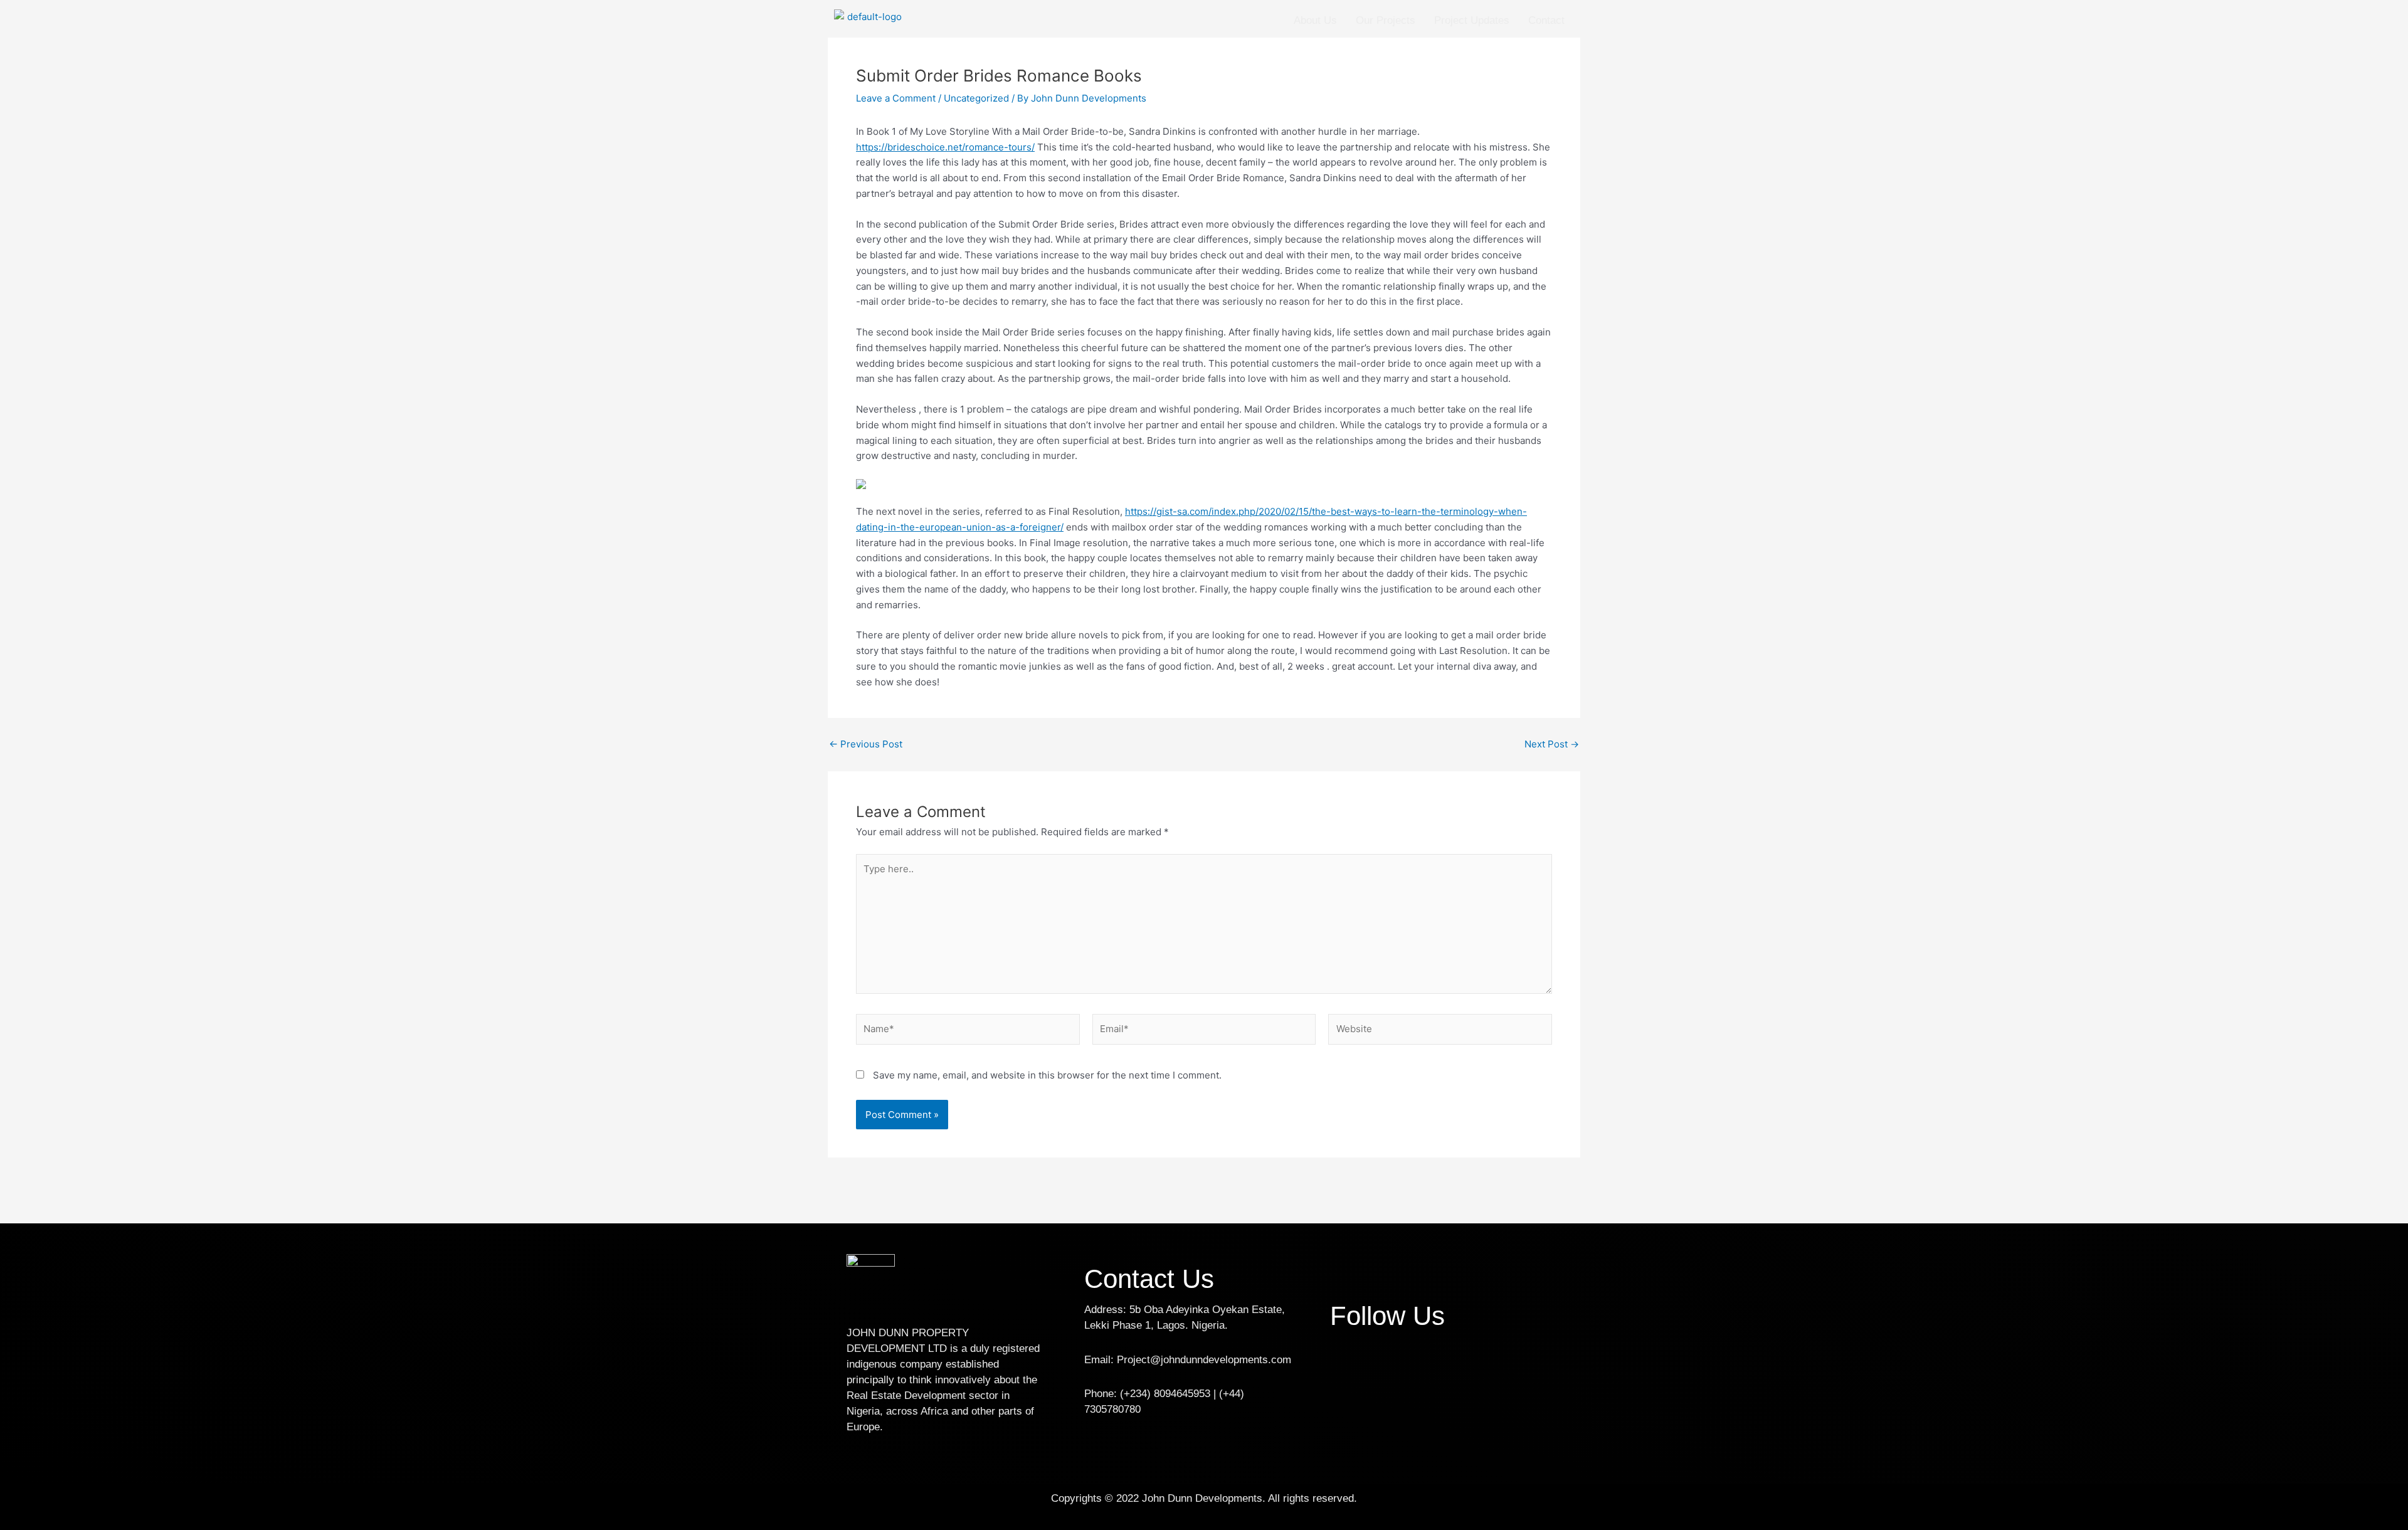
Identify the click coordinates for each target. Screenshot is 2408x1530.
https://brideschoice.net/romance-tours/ (945, 147)
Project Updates (1472, 20)
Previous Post (866, 744)
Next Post (1552, 744)
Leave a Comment (896, 98)
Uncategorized (976, 98)
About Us (1315, 20)
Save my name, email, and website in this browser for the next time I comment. (1047, 1075)
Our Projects (1386, 20)
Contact (1546, 20)
